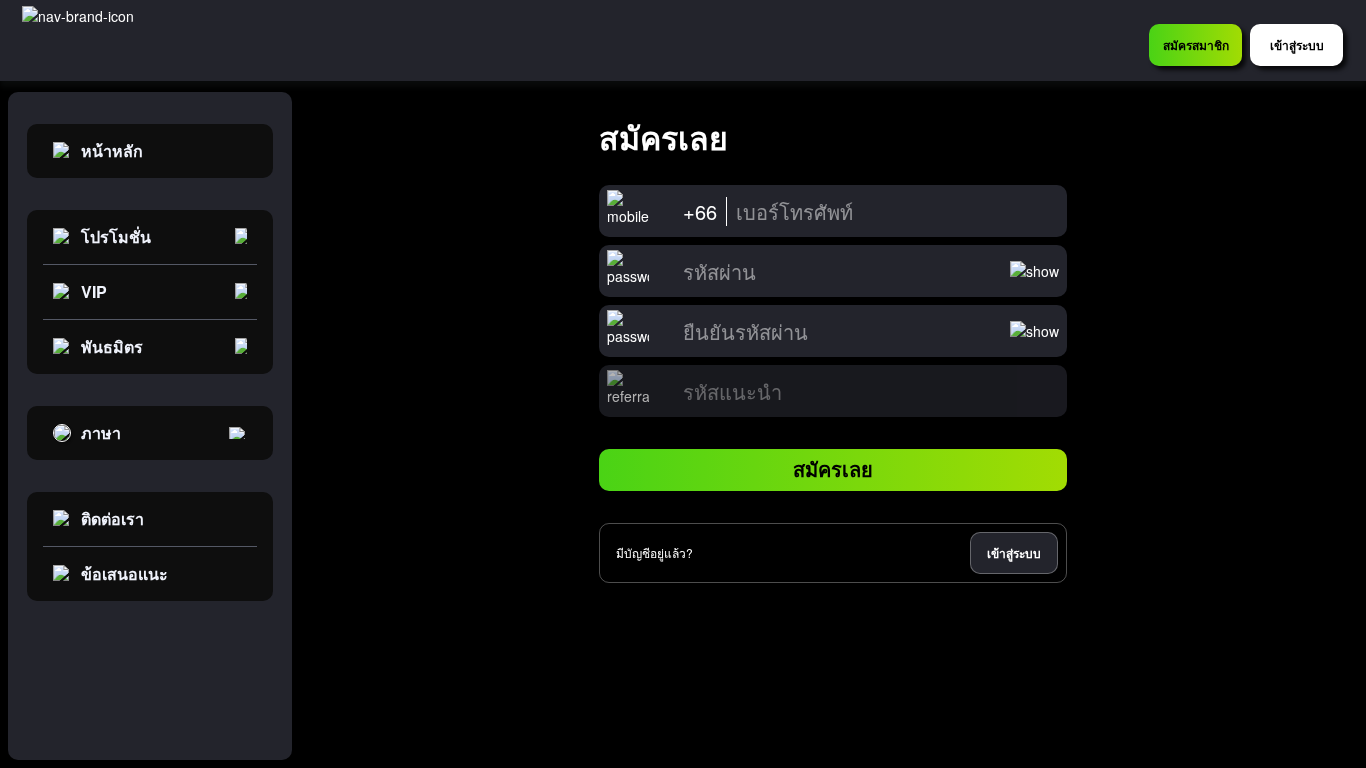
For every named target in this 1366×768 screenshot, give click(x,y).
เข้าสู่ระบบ (1014, 553)
